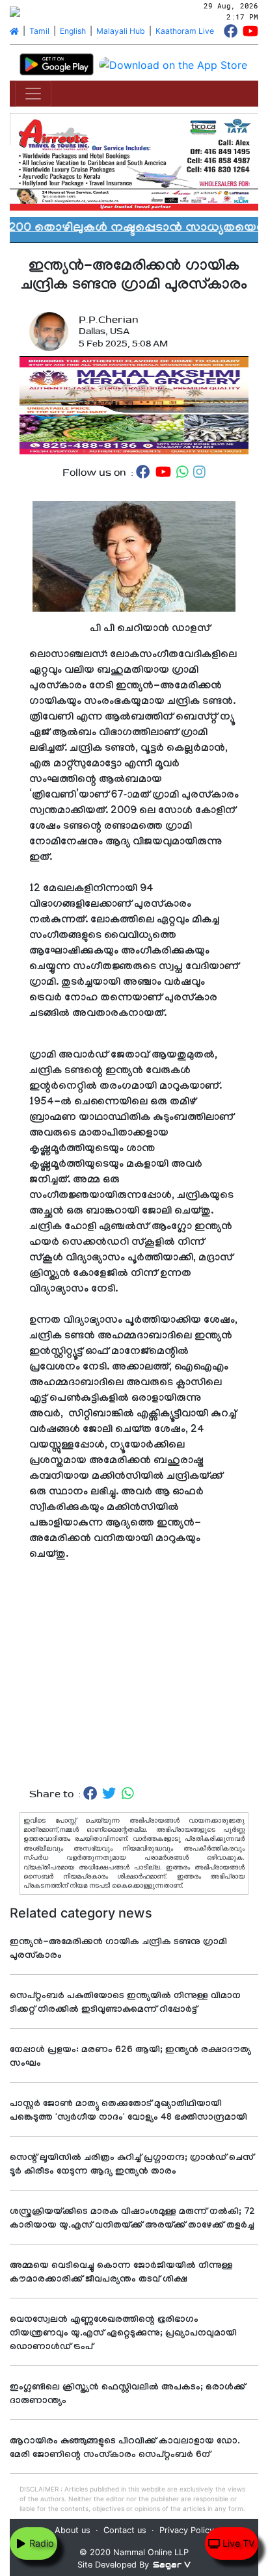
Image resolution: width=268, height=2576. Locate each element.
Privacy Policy (187, 2530)
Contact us (125, 2530)
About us (73, 2530)
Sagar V (172, 2565)
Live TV (237, 2543)
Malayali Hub (121, 31)
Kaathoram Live (185, 31)
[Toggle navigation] (33, 94)
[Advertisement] (134, 1670)
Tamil (39, 31)
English (73, 31)
